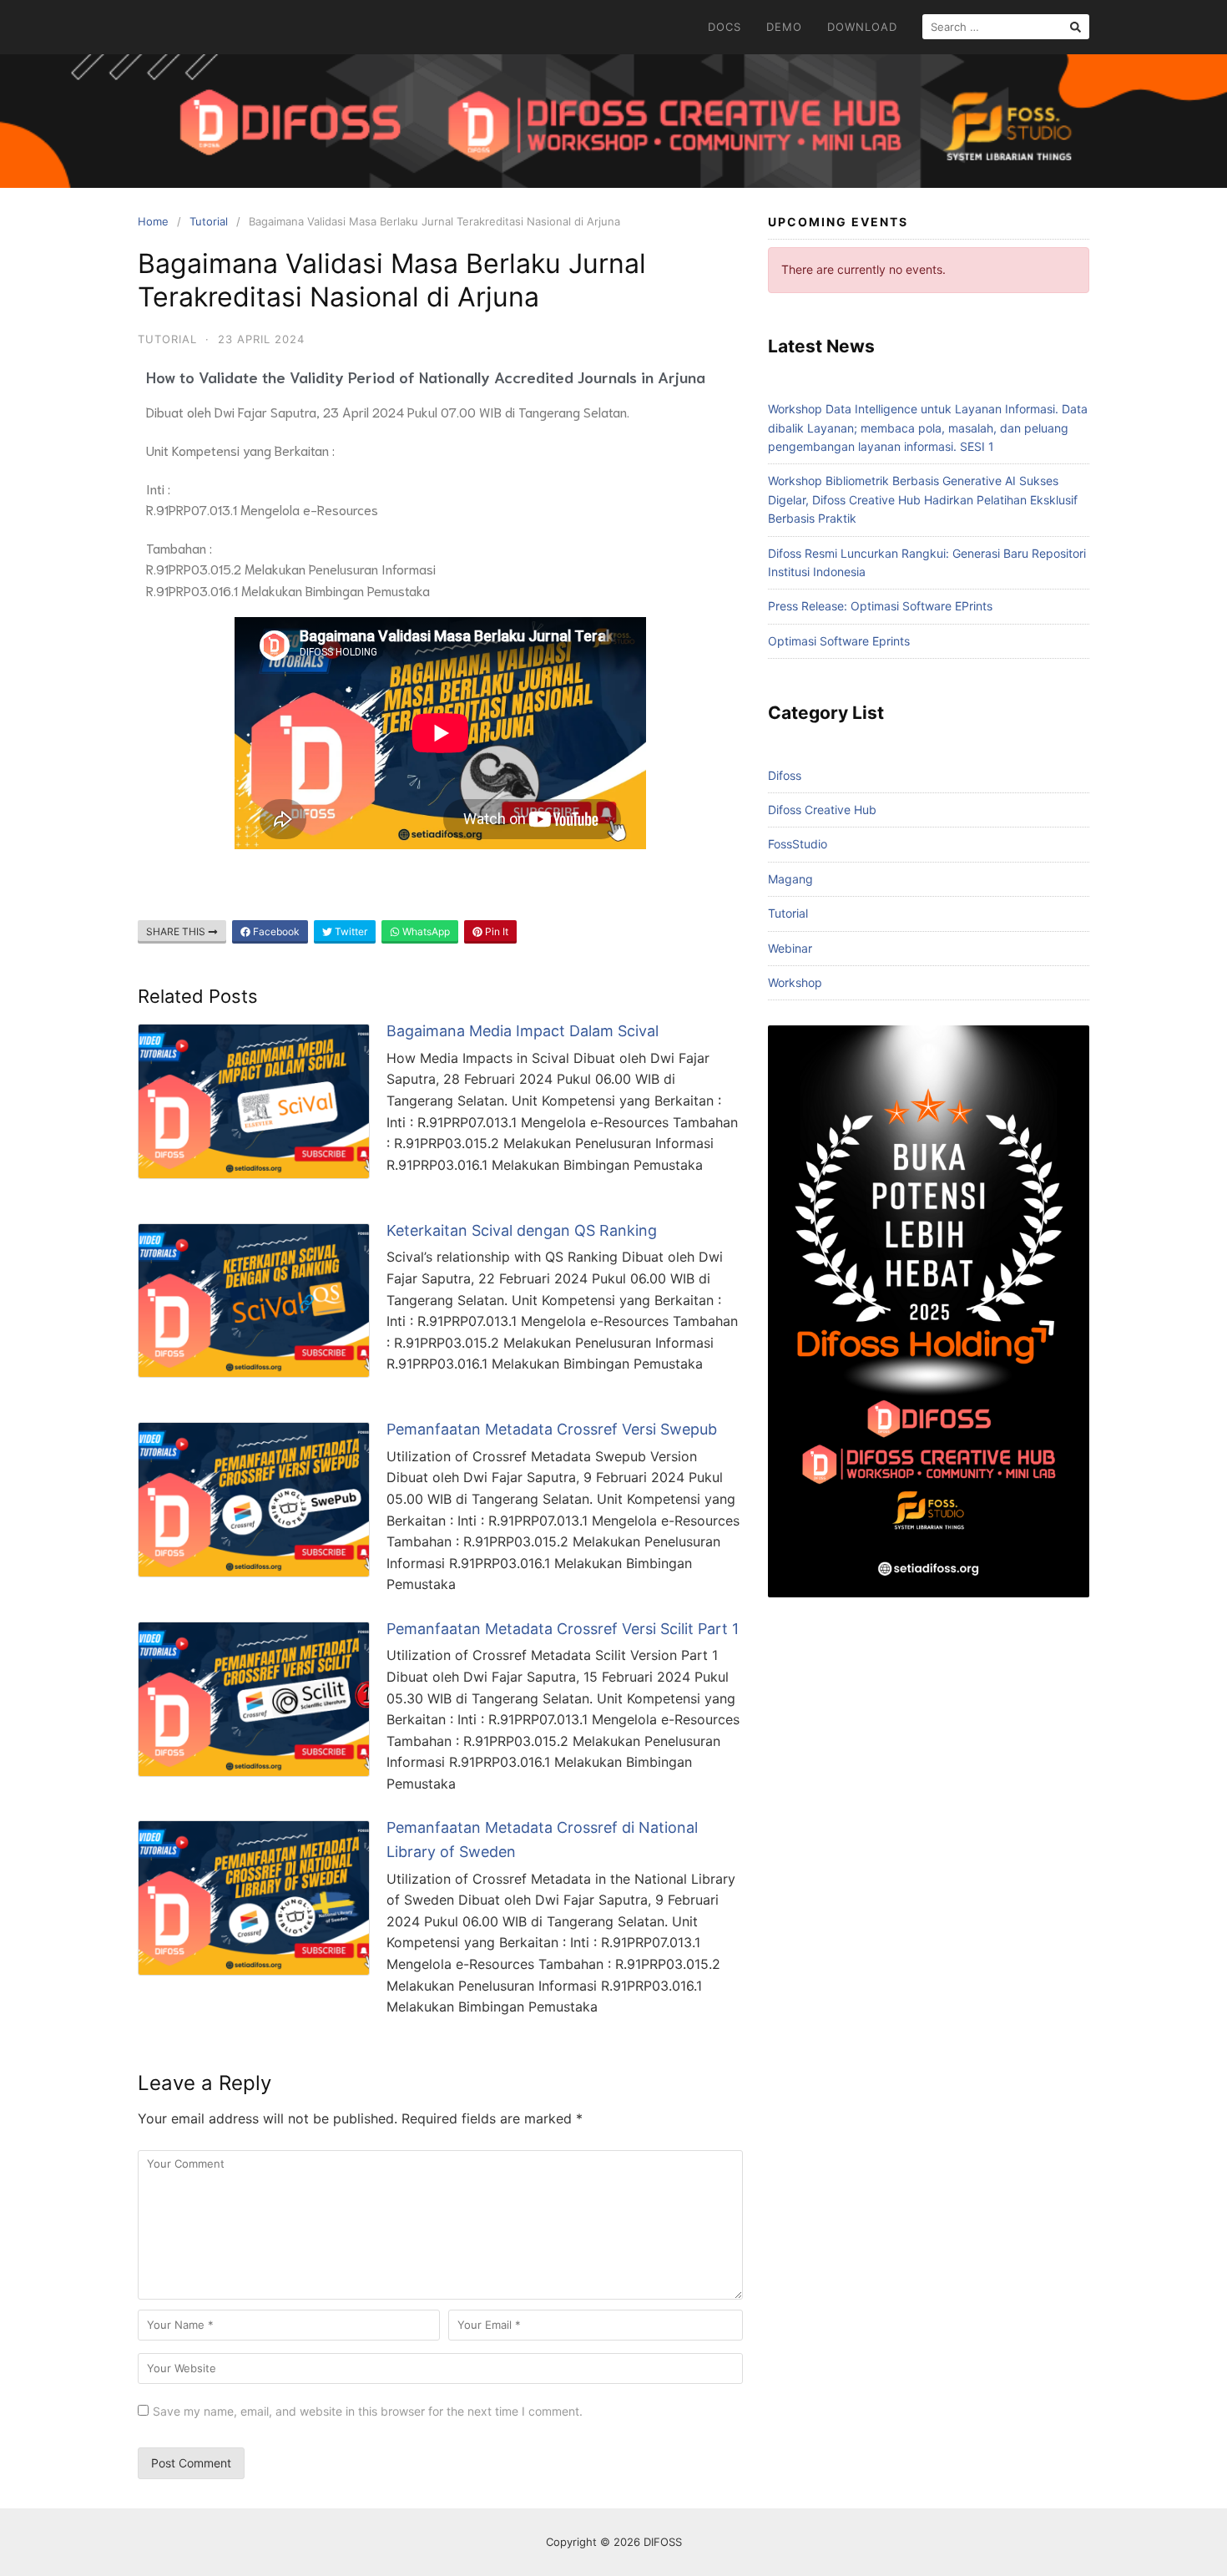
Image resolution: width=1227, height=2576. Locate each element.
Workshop (795, 982)
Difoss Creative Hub (822, 810)
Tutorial (209, 221)
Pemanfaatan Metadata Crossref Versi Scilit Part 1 (563, 1629)
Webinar (790, 948)
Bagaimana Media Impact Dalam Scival (523, 1031)
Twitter (350, 931)
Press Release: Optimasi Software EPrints (880, 606)
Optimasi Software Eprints (839, 641)
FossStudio (798, 844)
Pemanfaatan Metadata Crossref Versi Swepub (552, 1429)
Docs (725, 27)
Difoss (785, 775)
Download (862, 27)
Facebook (275, 931)
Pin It (495, 931)
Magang (790, 879)
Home (153, 221)
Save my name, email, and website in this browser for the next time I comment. (368, 2411)
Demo (784, 27)
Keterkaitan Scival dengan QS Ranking (522, 1230)
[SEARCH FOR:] (1006, 27)
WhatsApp (425, 931)
